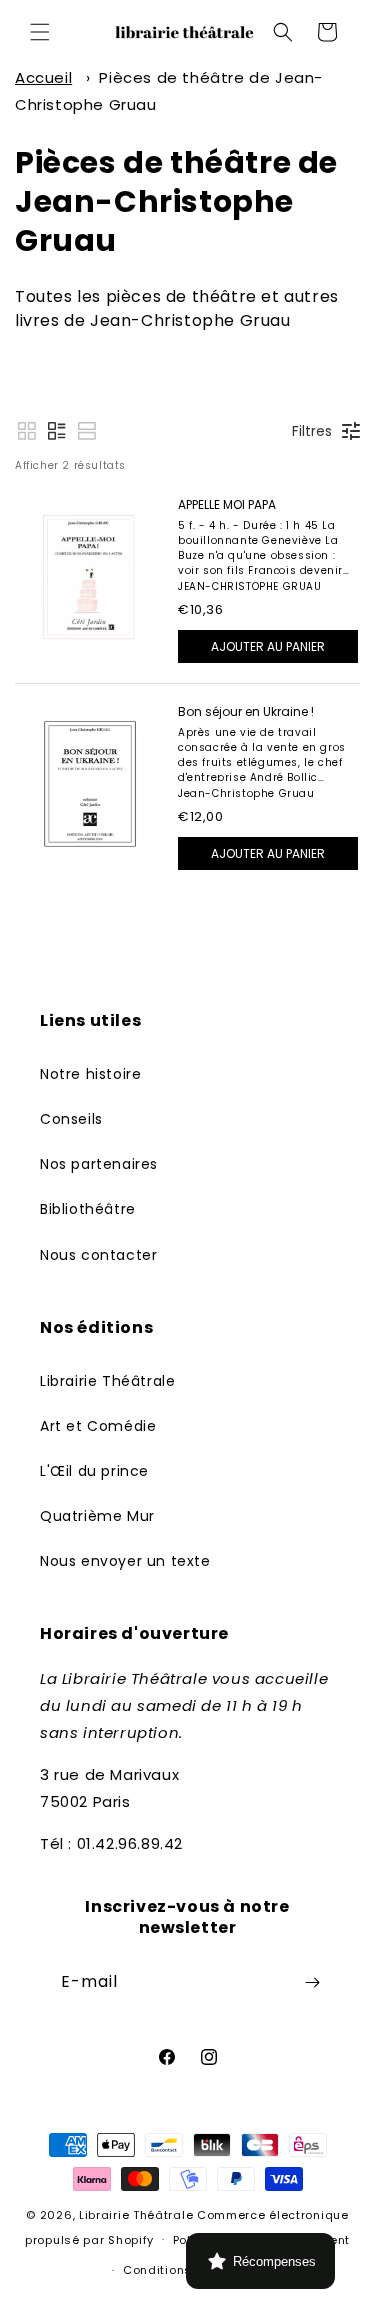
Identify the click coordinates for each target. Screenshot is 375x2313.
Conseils (71, 1119)
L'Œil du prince (94, 1471)
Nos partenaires (99, 1164)
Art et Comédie (98, 1426)
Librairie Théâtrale (107, 1381)
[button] (40, 32)
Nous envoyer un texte (125, 1561)
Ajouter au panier (268, 646)
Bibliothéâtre (88, 1209)
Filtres (312, 431)
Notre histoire (90, 1074)
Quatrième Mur (97, 1516)
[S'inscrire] (312, 1982)
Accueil (43, 77)
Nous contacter (98, 1255)
